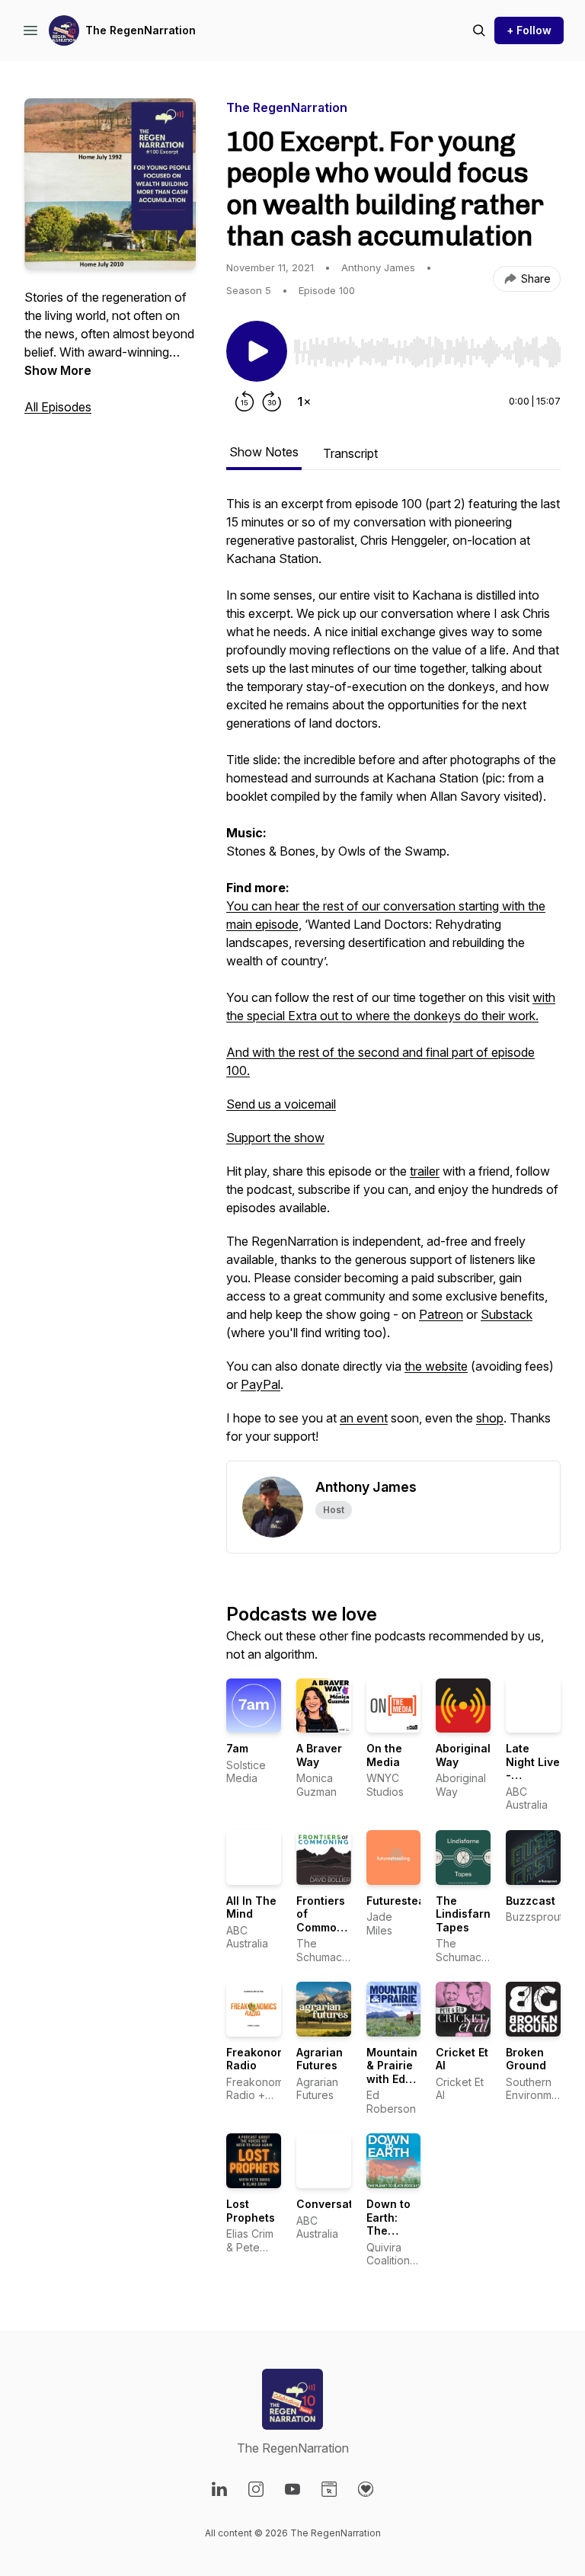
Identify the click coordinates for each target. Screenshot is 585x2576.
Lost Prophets (251, 2211)
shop (490, 1418)
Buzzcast (531, 1901)
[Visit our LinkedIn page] (219, 2489)
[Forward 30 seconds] (272, 402)
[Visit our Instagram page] (256, 2489)
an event (364, 1418)
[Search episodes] (479, 30)
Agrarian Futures (320, 2059)
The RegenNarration (141, 30)
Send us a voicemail (281, 1104)
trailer (425, 1171)
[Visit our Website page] (329, 2489)
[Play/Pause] (257, 351)
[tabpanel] (393, 978)
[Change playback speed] (304, 402)
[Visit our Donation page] (366, 2489)
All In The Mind (251, 1907)
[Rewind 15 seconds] (245, 402)
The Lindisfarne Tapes (467, 1914)
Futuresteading (408, 1901)
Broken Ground (526, 2059)
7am (237, 1748)
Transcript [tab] (350, 453)
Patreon (441, 1314)
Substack (507, 1314)
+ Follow (529, 30)
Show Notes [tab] (264, 452)
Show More (58, 370)
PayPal (261, 1384)
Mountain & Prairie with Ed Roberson (392, 2072)
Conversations (336, 2204)
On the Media (384, 1755)
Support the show (275, 1138)
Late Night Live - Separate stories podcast (533, 1782)
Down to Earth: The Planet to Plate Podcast (390, 2237)
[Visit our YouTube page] (292, 2489)
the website (436, 1366)
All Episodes (58, 407)
